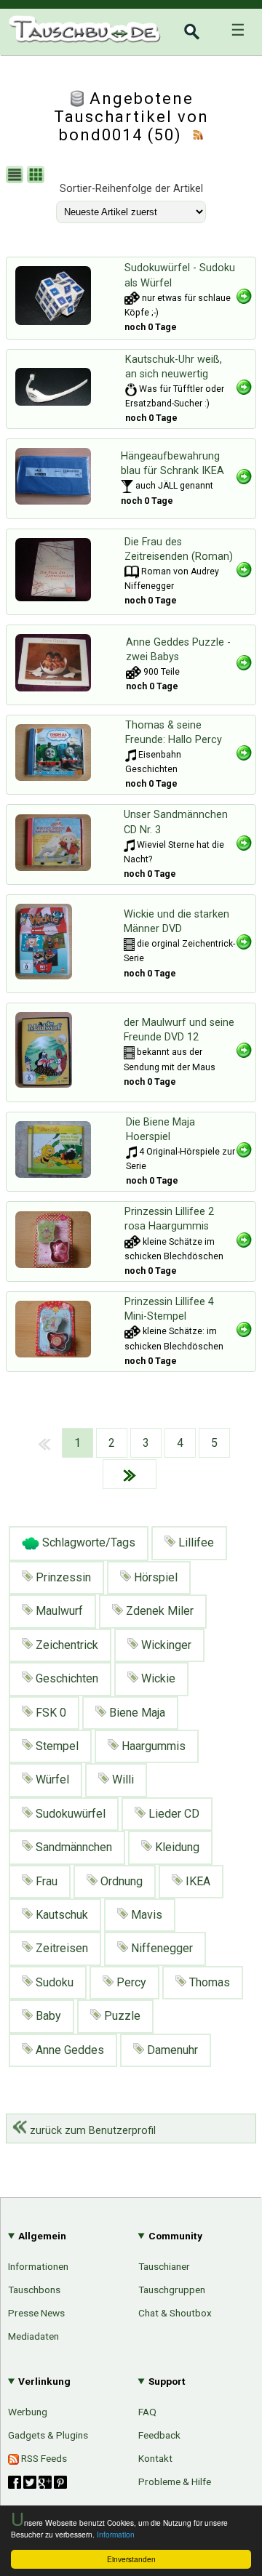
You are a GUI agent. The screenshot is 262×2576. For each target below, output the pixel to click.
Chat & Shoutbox (175, 2313)
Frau (45, 1881)
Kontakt (155, 2458)
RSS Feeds (43, 2458)
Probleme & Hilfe (175, 2481)
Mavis (145, 1915)
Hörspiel (154, 1577)
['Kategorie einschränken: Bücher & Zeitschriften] (132, 571)
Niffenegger (160, 1948)
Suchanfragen (209, 1676)
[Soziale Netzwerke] (37, 2482)
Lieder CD (172, 1814)
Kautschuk (60, 1915)
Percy (130, 1982)
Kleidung (176, 1847)
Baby (47, 2016)
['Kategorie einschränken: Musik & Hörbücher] (131, 755)
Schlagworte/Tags (87, 1542)
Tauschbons (34, 2290)
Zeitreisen (60, 1948)
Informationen (38, 2266)
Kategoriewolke (205, 1725)
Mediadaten (33, 2336)
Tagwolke (220, 1750)
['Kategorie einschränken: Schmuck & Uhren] (131, 389)
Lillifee (195, 1542)
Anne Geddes (68, 2050)
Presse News (36, 2313)
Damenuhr (171, 2050)
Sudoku (53, 1982)
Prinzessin (62, 1577)
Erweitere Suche (202, 1651)
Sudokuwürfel (69, 1814)
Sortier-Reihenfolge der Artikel (131, 189)
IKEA (196, 1881)
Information (116, 2534)
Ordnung (120, 1881)
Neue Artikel (213, 1626)
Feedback (159, 2435)
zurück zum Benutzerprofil (91, 2131)
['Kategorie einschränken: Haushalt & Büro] (127, 486)
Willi (122, 1779)
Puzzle (121, 2016)
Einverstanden (131, 2559)
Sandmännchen (72, 1847)
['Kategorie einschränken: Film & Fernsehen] (129, 944)
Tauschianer (164, 2266)
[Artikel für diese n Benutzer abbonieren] (198, 135)
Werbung (28, 2412)
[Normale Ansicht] (16, 176)
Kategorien (216, 1601)
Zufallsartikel (211, 1701)
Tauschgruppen (172, 2290)
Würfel (51, 1779)
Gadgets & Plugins (48, 2435)
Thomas (208, 1982)
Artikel (24, 1599)
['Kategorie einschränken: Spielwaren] (132, 298)
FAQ (147, 2412)
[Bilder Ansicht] (37, 176)
